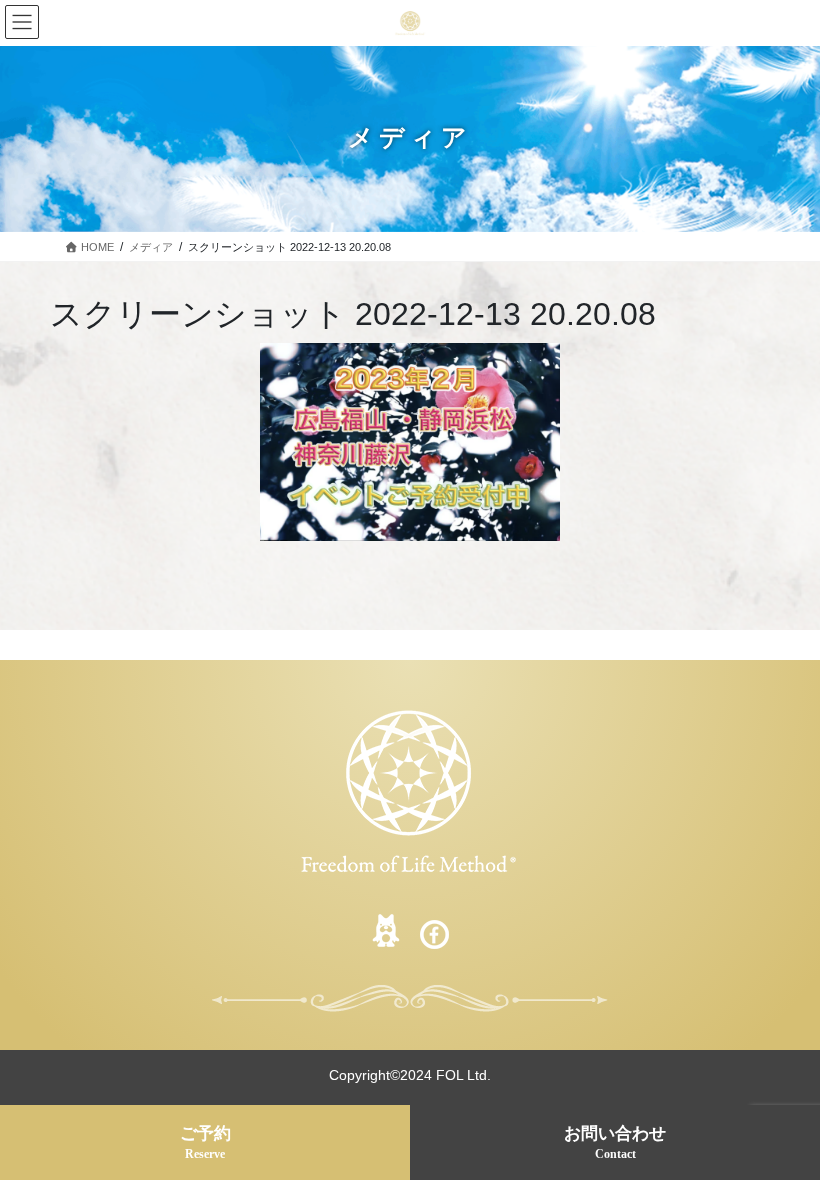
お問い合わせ (615, 1142)
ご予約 (205, 1142)
